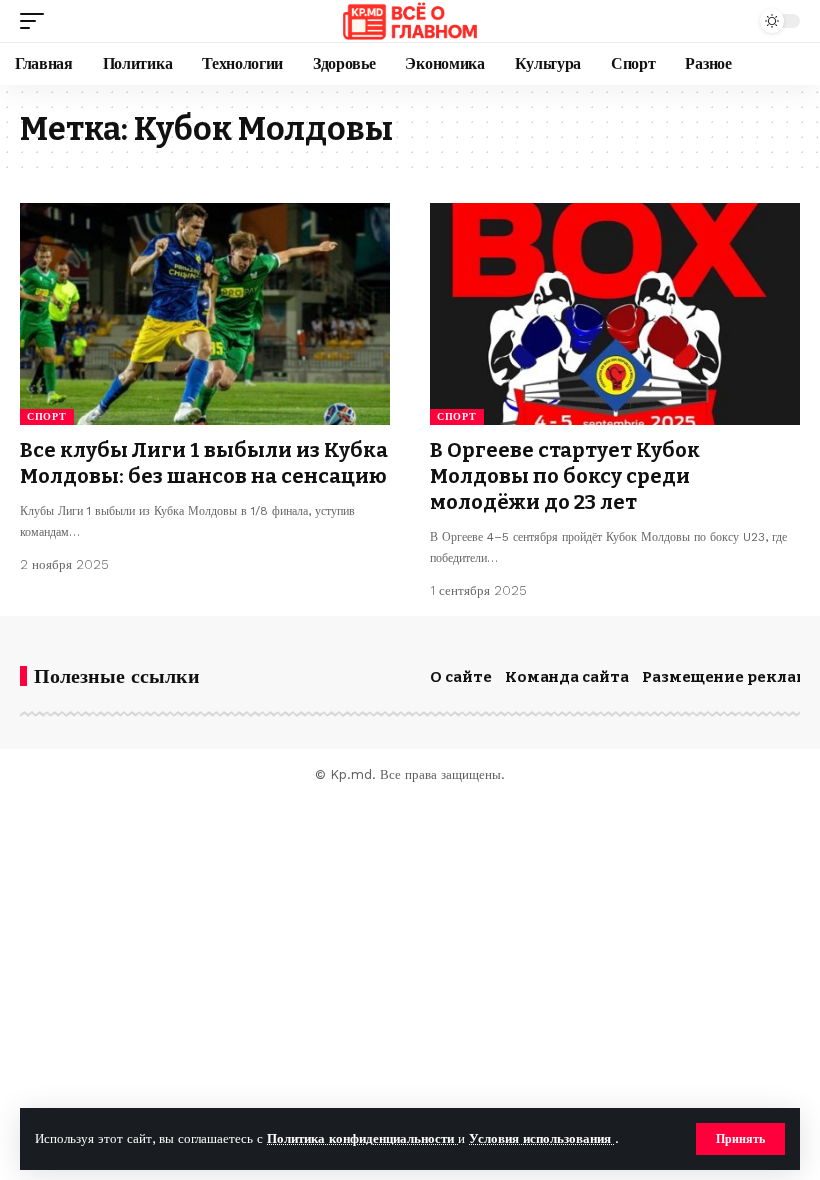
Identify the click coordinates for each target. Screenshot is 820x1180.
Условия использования (542, 1138)
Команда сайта (567, 677)
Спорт (47, 416)
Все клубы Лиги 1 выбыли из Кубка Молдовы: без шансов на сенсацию (204, 463)
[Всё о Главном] (409, 21)
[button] (740, 1139)
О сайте (461, 677)
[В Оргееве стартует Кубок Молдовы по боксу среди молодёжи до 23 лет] (615, 314)
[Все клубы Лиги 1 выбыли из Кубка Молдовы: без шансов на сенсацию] (205, 314)
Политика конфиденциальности (362, 1138)
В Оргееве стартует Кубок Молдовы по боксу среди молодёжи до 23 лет (565, 476)
